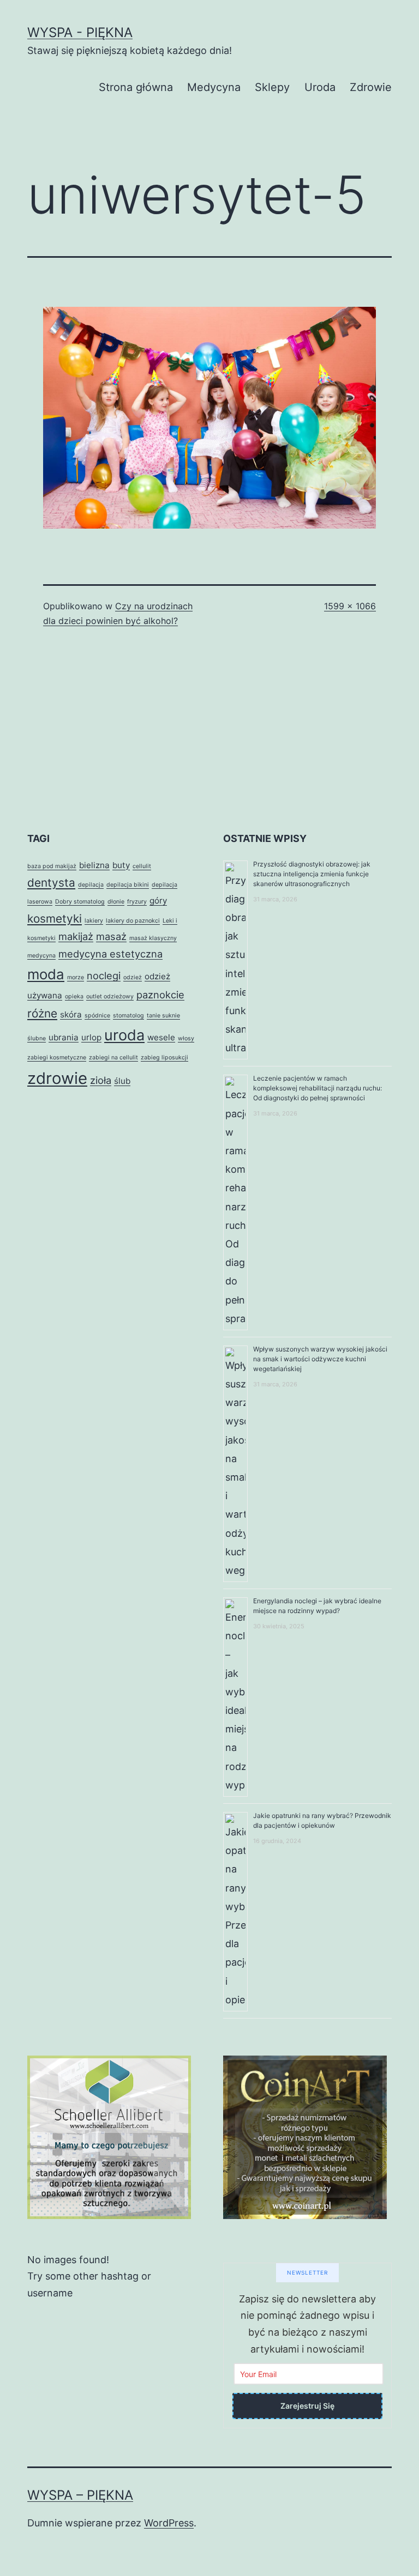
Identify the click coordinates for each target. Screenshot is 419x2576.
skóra (71, 1014)
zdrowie (57, 1078)
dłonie (116, 902)
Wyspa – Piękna (80, 2495)
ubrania (64, 1037)
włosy (186, 1038)
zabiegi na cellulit (113, 1057)
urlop (91, 1037)
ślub (122, 1081)
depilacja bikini (128, 885)
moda (46, 974)
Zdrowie (371, 87)
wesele (161, 1037)
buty (121, 865)
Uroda (320, 87)
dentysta (51, 883)
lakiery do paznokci (133, 921)
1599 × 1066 (350, 606)
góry (158, 901)
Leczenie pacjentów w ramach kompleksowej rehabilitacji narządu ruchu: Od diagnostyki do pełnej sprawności (318, 1088)
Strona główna (136, 87)
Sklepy (272, 87)
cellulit (142, 866)
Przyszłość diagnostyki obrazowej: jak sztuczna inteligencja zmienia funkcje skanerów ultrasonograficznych (312, 874)
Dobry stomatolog (80, 902)
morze (76, 977)
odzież (133, 977)
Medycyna (214, 87)
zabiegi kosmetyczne (57, 1057)
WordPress (169, 2523)
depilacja (91, 885)
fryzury (137, 902)
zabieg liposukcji (164, 1057)
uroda (124, 1035)
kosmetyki (55, 919)
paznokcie (160, 995)
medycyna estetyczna (110, 954)
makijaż (76, 936)
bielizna (94, 865)
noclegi (104, 975)
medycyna (41, 956)
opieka (74, 996)
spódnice (97, 1016)
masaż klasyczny (153, 938)
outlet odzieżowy (110, 996)
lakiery (94, 921)
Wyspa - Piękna (80, 32)
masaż (111, 936)
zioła (101, 1080)
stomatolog (128, 1016)
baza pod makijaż (52, 866)
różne (42, 1013)
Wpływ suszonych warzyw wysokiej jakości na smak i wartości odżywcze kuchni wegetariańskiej (320, 1359)
